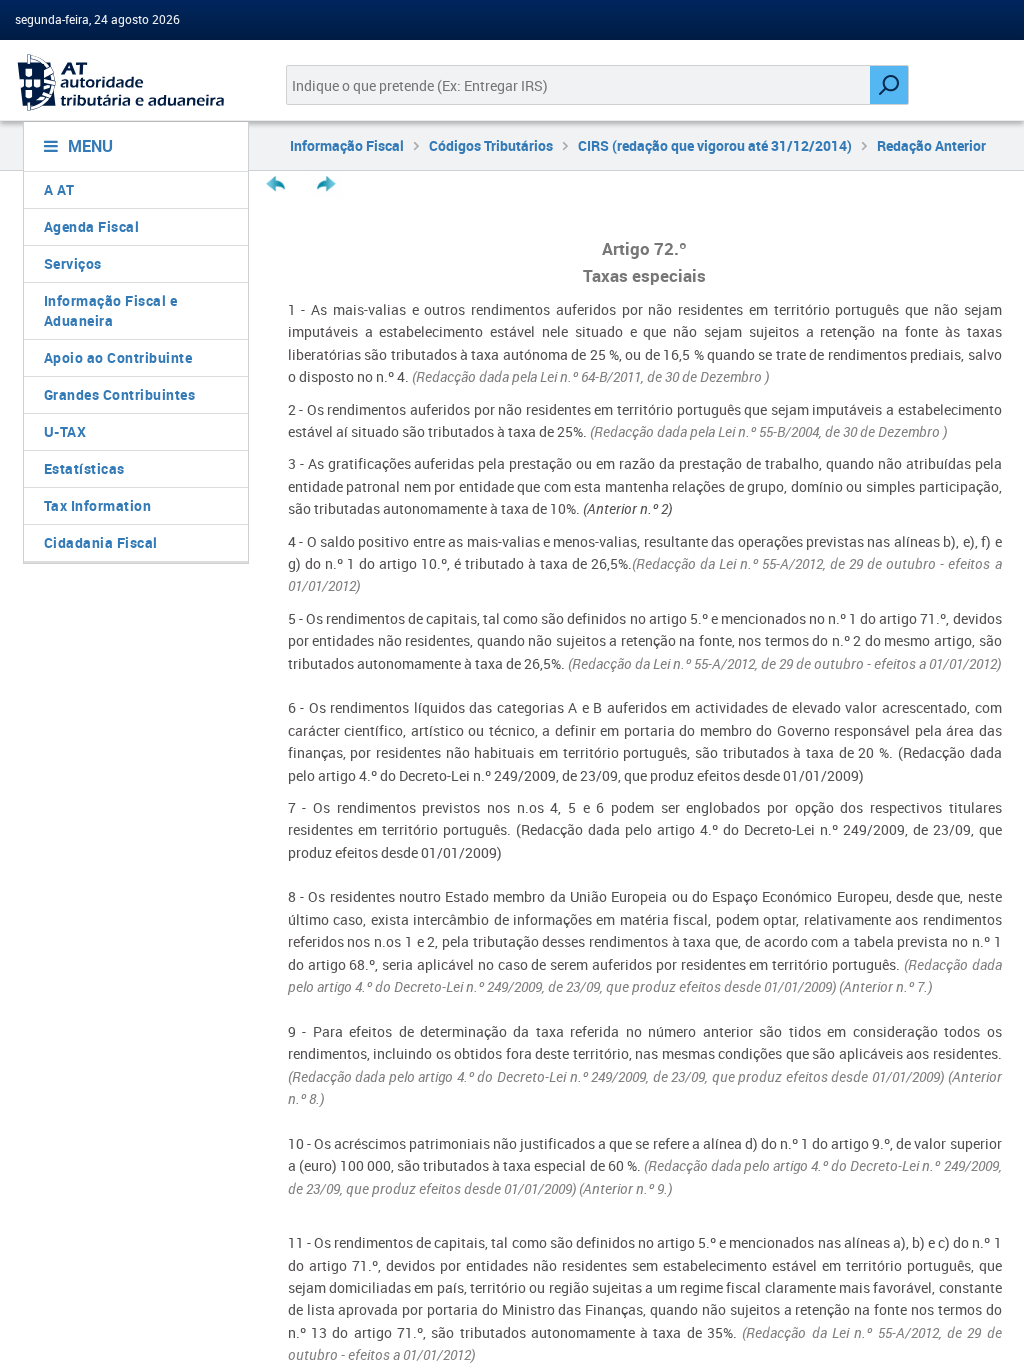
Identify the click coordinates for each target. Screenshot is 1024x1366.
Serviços (73, 263)
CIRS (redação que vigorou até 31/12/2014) (715, 145)
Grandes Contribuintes (120, 394)
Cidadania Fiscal (101, 542)
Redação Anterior (931, 145)
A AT (59, 189)
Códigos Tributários (491, 145)
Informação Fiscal (347, 145)
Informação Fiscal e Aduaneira (111, 310)
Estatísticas (84, 468)
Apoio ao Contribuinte (118, 357)
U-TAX (65, 431)
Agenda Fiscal (92, 226)
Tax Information (98, 505)
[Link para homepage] (128, 82)
